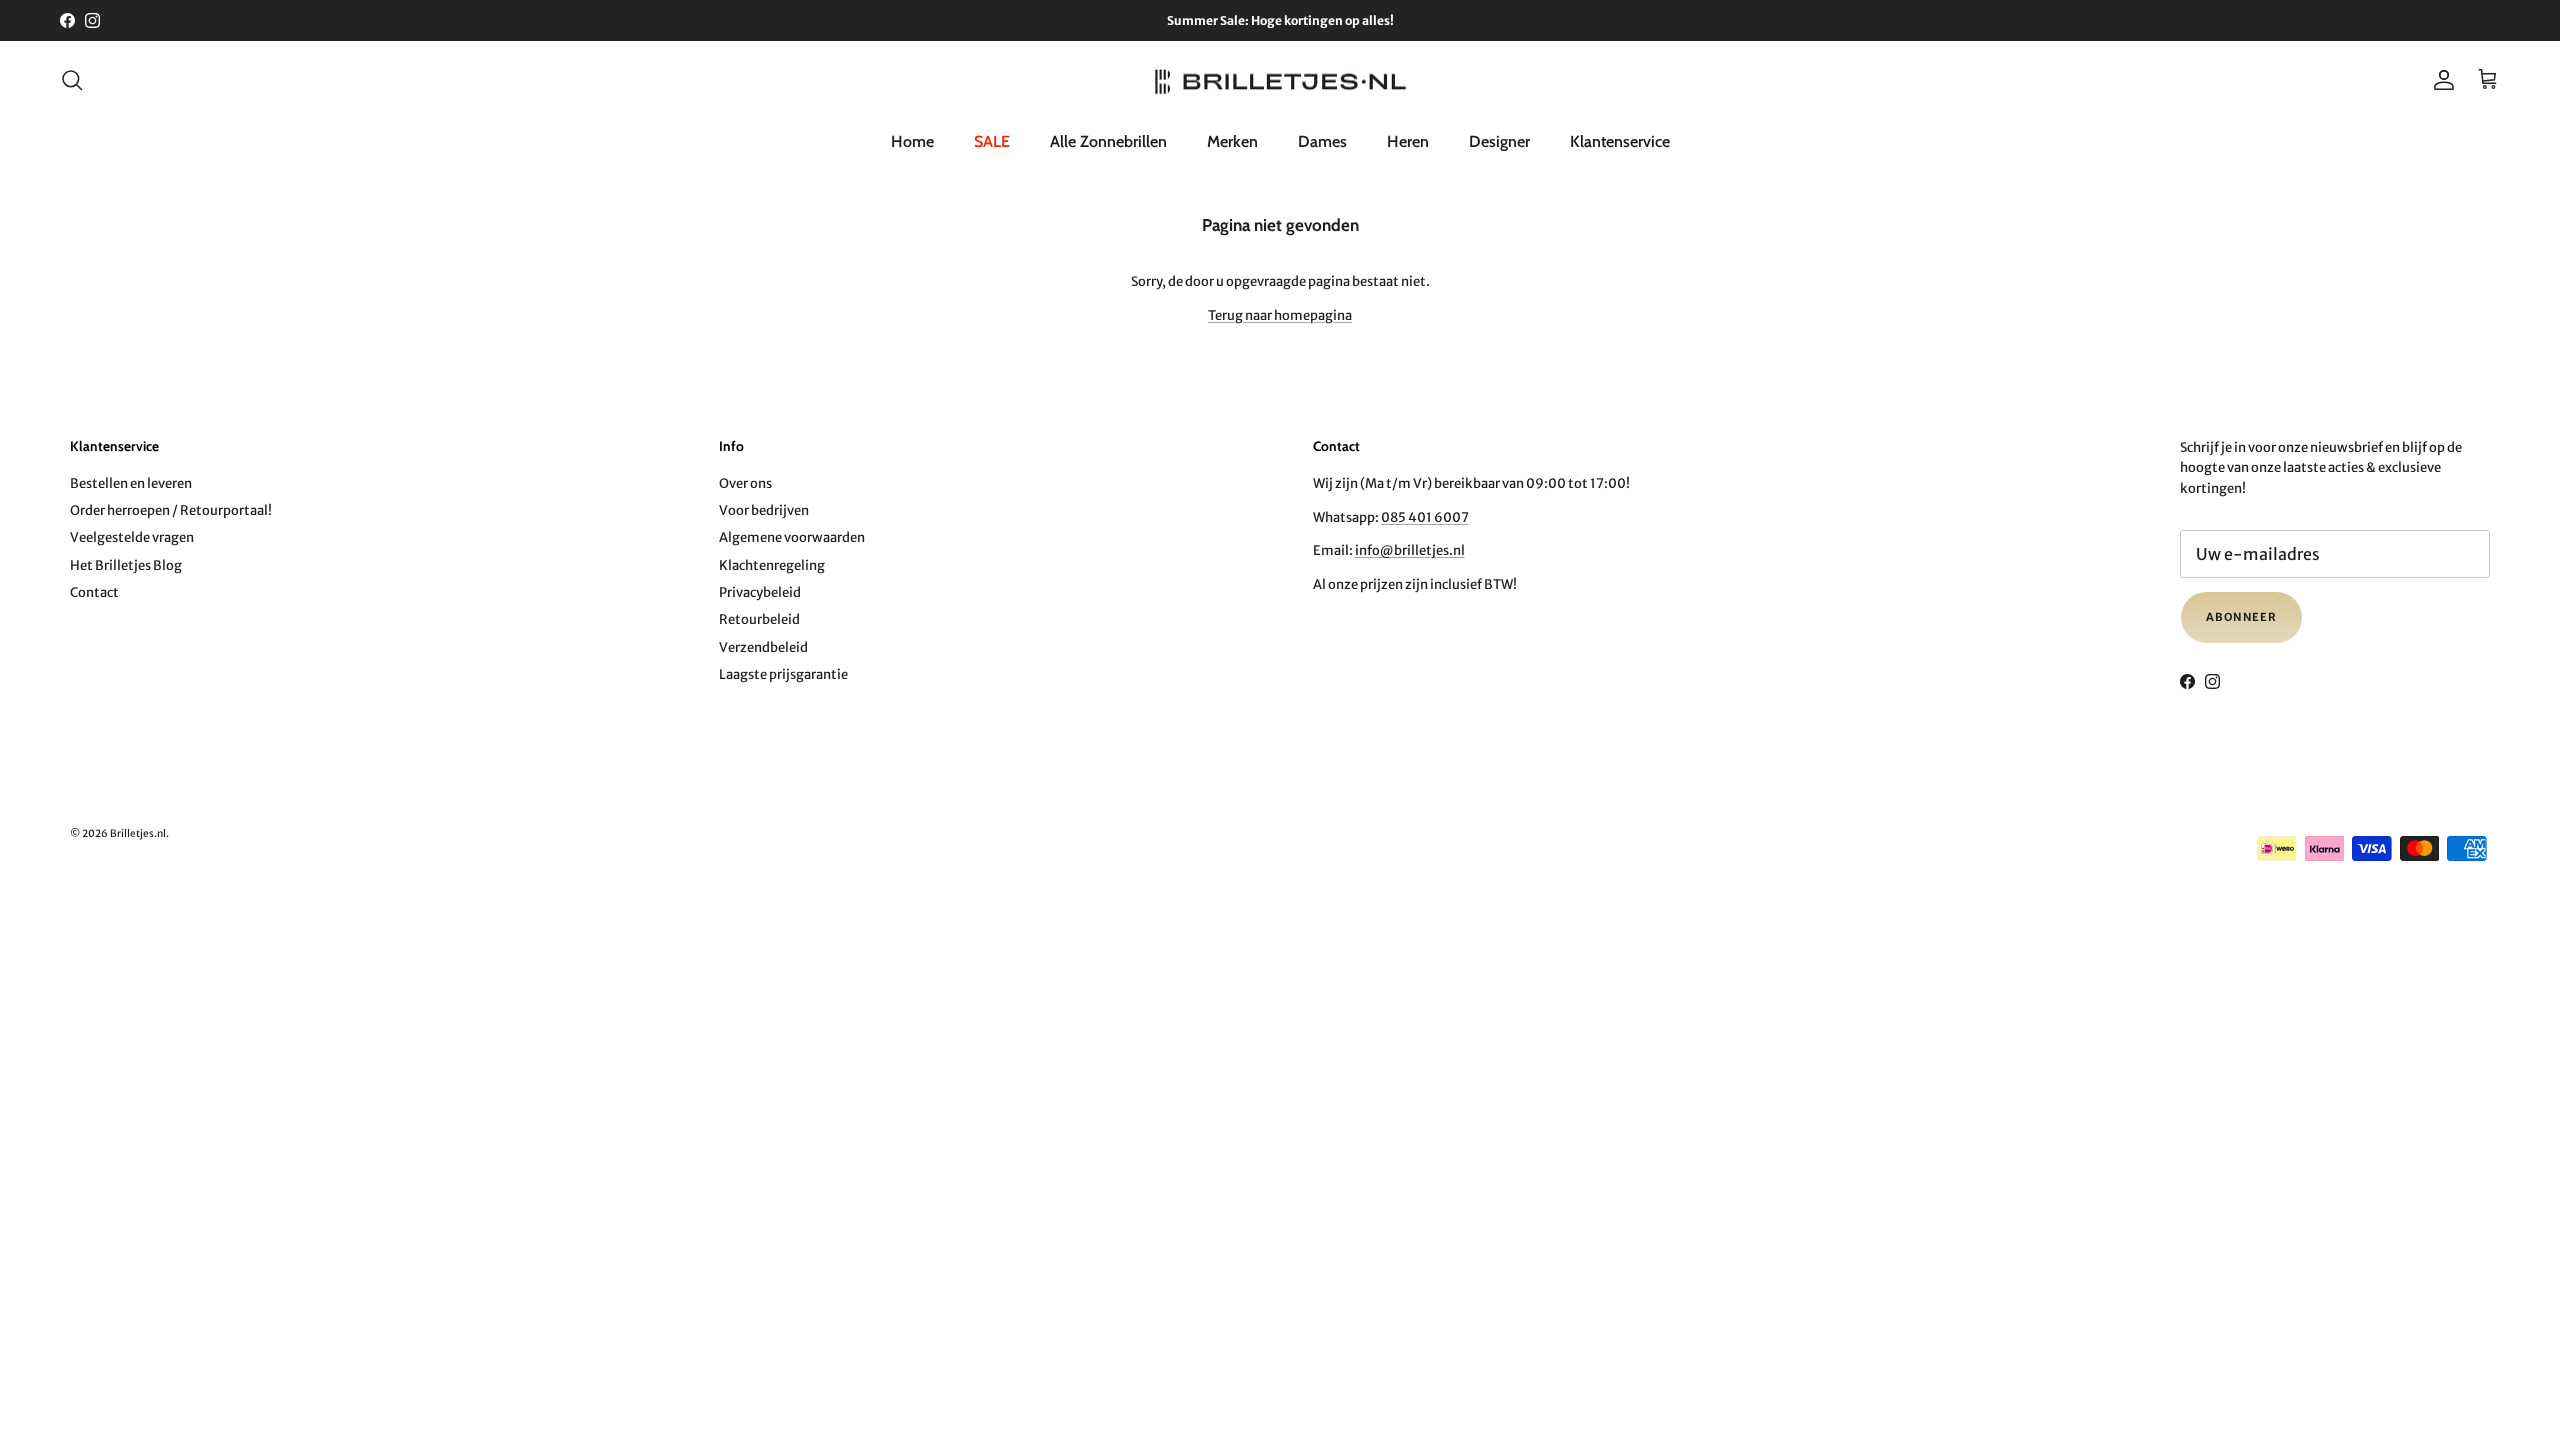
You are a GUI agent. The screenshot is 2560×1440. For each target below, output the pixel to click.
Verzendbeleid (763, 647)
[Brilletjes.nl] (1280, 80)
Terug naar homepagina (1280, 315)
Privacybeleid (760, 592)
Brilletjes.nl (138, 833)
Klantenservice (1620, 141)
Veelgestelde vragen (132, 537)
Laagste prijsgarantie (783, 674)
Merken (1232, 141)
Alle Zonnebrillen (1108, 141)
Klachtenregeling (772, 565)
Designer (1499, 141)
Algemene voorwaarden (792, 537)
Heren (1408, 141)
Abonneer (2241, 617)
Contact (94, 592)
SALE (992, 141)
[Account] (2440, 80)
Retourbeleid (759, 619)
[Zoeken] (72, 80)
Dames (1322, 141)
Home (912, 141)
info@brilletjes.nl (1410, 550)
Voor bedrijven (764, 510)
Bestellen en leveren (131, 483)
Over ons (745, 483)
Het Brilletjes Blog (126, 565)
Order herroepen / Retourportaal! (171, 510)
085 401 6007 (1425, 517)
